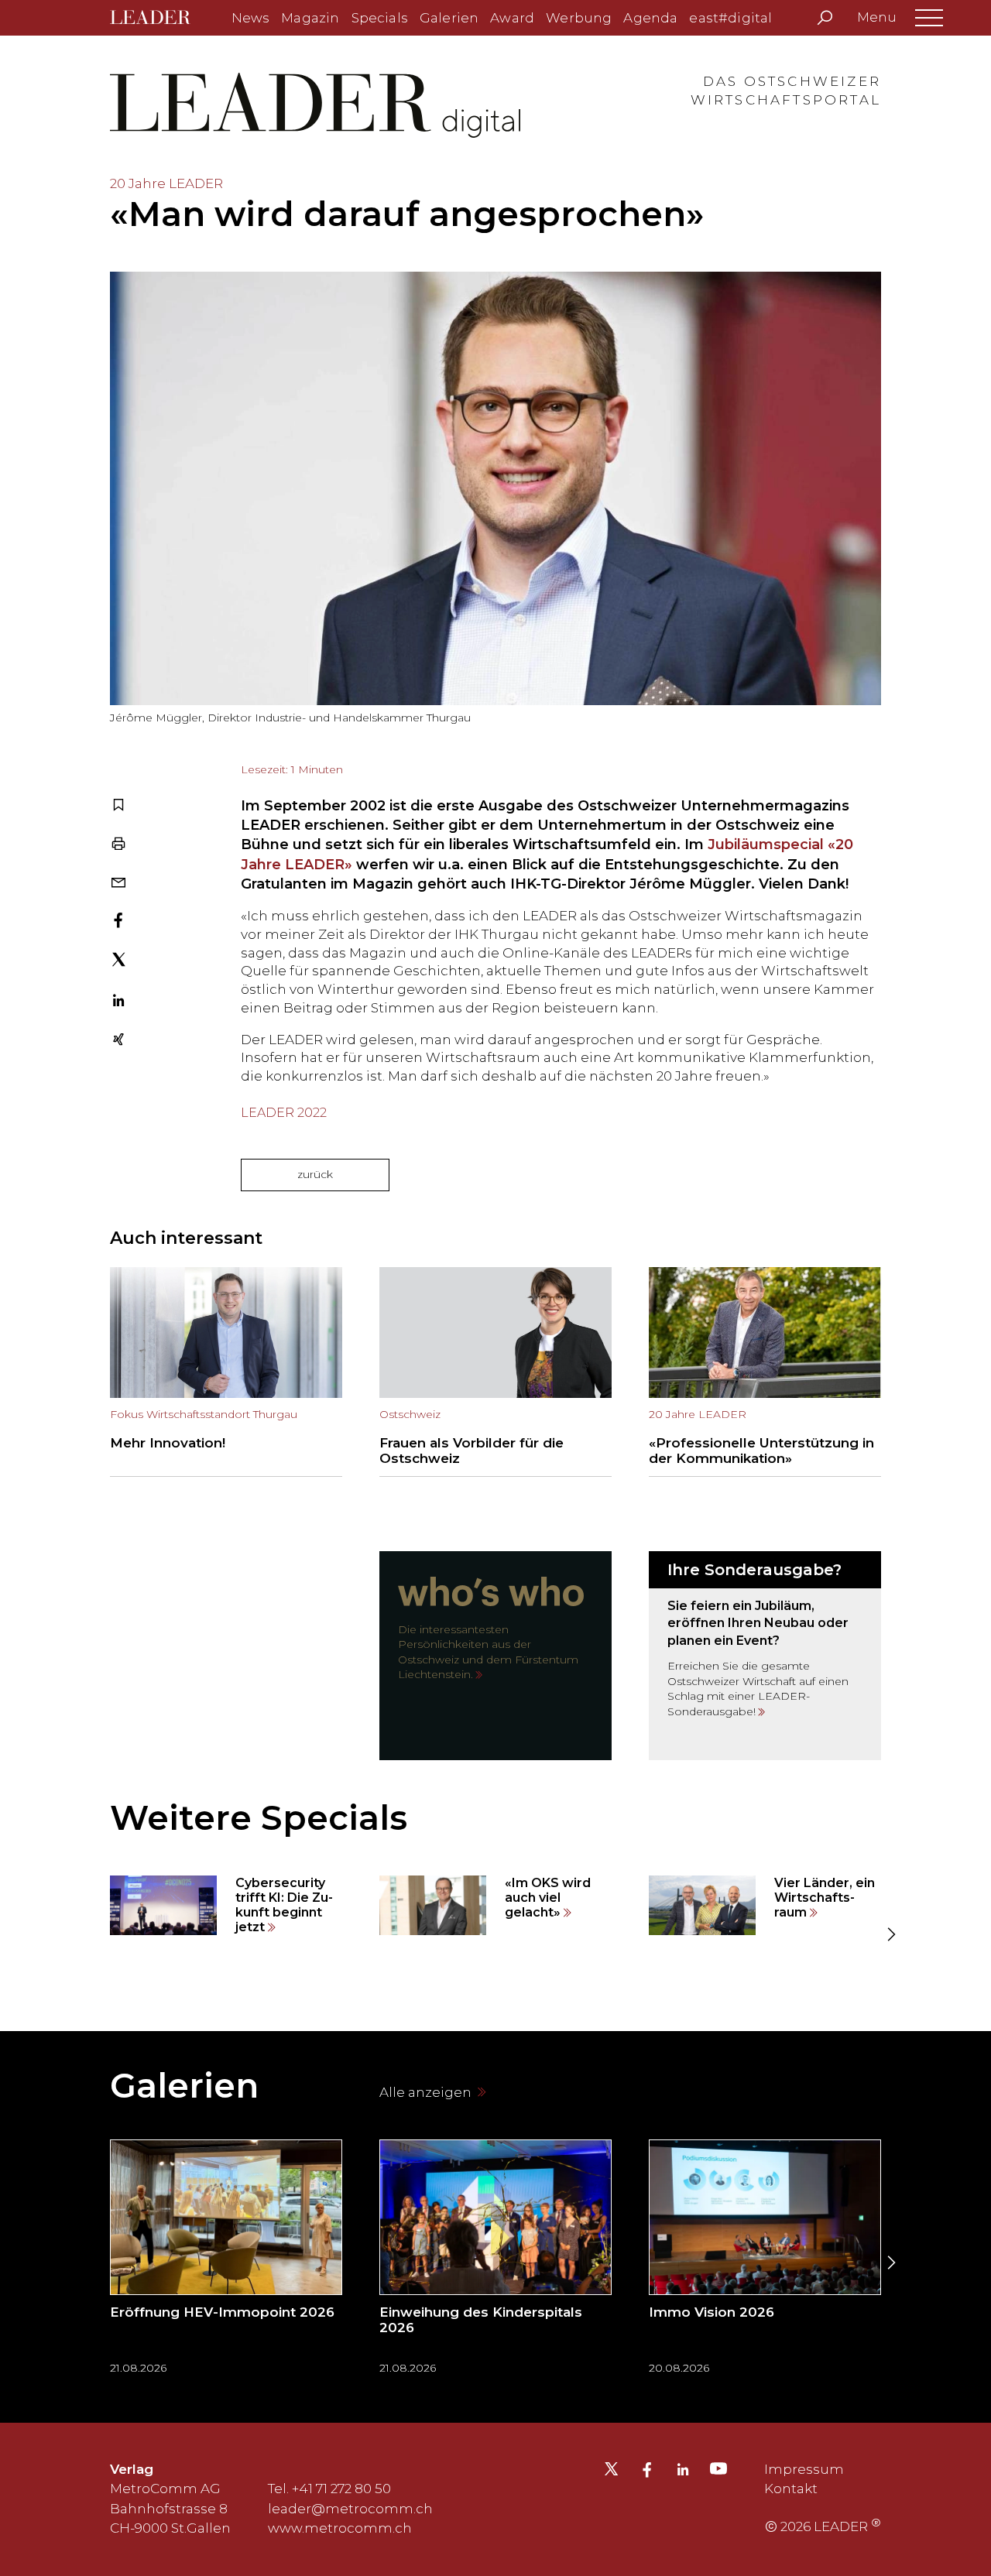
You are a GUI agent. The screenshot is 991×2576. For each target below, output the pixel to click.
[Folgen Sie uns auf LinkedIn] (683, 2472)
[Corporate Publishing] (765, 1656)
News (251, 18)
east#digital (730, 18)
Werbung (579, 18)
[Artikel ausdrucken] (118, 845)
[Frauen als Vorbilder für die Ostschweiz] (495, 1372)
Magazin (310, 18)
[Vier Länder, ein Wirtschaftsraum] (765, 1906)
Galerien (449, 18)
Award (512, 18)
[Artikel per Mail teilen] (118, 884)
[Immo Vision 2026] (765, 2262)
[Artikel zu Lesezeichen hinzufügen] (118, 807)
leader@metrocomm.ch (350, 2509)
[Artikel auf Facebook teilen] (118, 922)
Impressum (804, 2469)
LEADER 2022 (284, 1113)
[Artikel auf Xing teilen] (118, 1041)
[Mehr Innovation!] (226, 1372)
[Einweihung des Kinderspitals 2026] (495, 2262)
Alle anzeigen (427, 2092)
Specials (380, 18)
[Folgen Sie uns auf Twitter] (611, 2473)
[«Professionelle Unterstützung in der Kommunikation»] (765, 1372)
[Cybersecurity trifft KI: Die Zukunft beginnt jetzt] (226, 1906)
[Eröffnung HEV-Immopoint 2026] (226, 2262)
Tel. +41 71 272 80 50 (329, 2489)
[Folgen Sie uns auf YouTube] (718, 2472)
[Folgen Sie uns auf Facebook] (647, 2472)
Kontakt (791, 2489)
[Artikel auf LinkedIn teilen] (118, 1002)
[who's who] (495, 1656)
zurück (315, 1174)
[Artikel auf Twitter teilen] (119, 962)
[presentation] (101, 1935)
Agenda (650, 18)
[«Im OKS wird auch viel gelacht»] (495, 1906)
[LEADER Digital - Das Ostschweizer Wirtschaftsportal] (161, 18)
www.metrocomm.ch (340, 2528)
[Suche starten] (825, 18)
